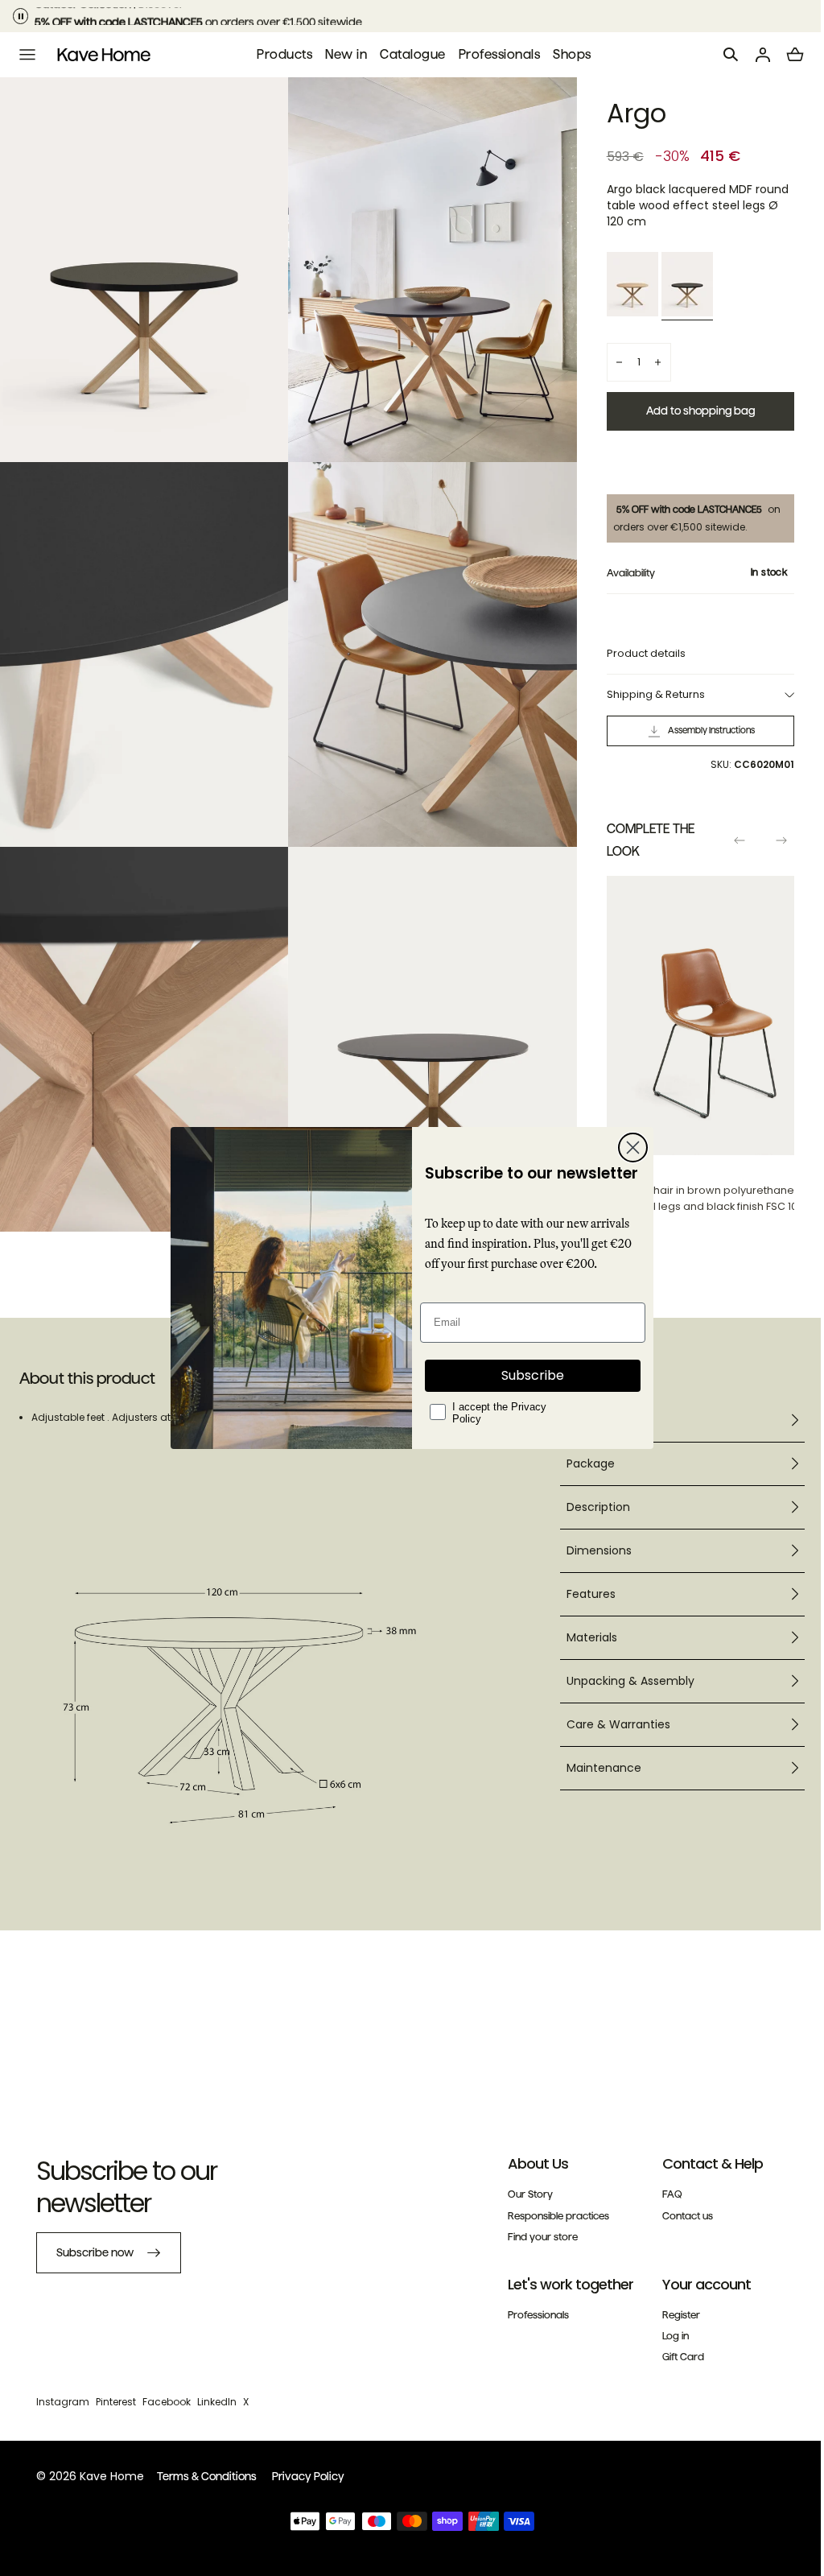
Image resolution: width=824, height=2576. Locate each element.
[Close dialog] (627, 1148)
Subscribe (527, 1375)
